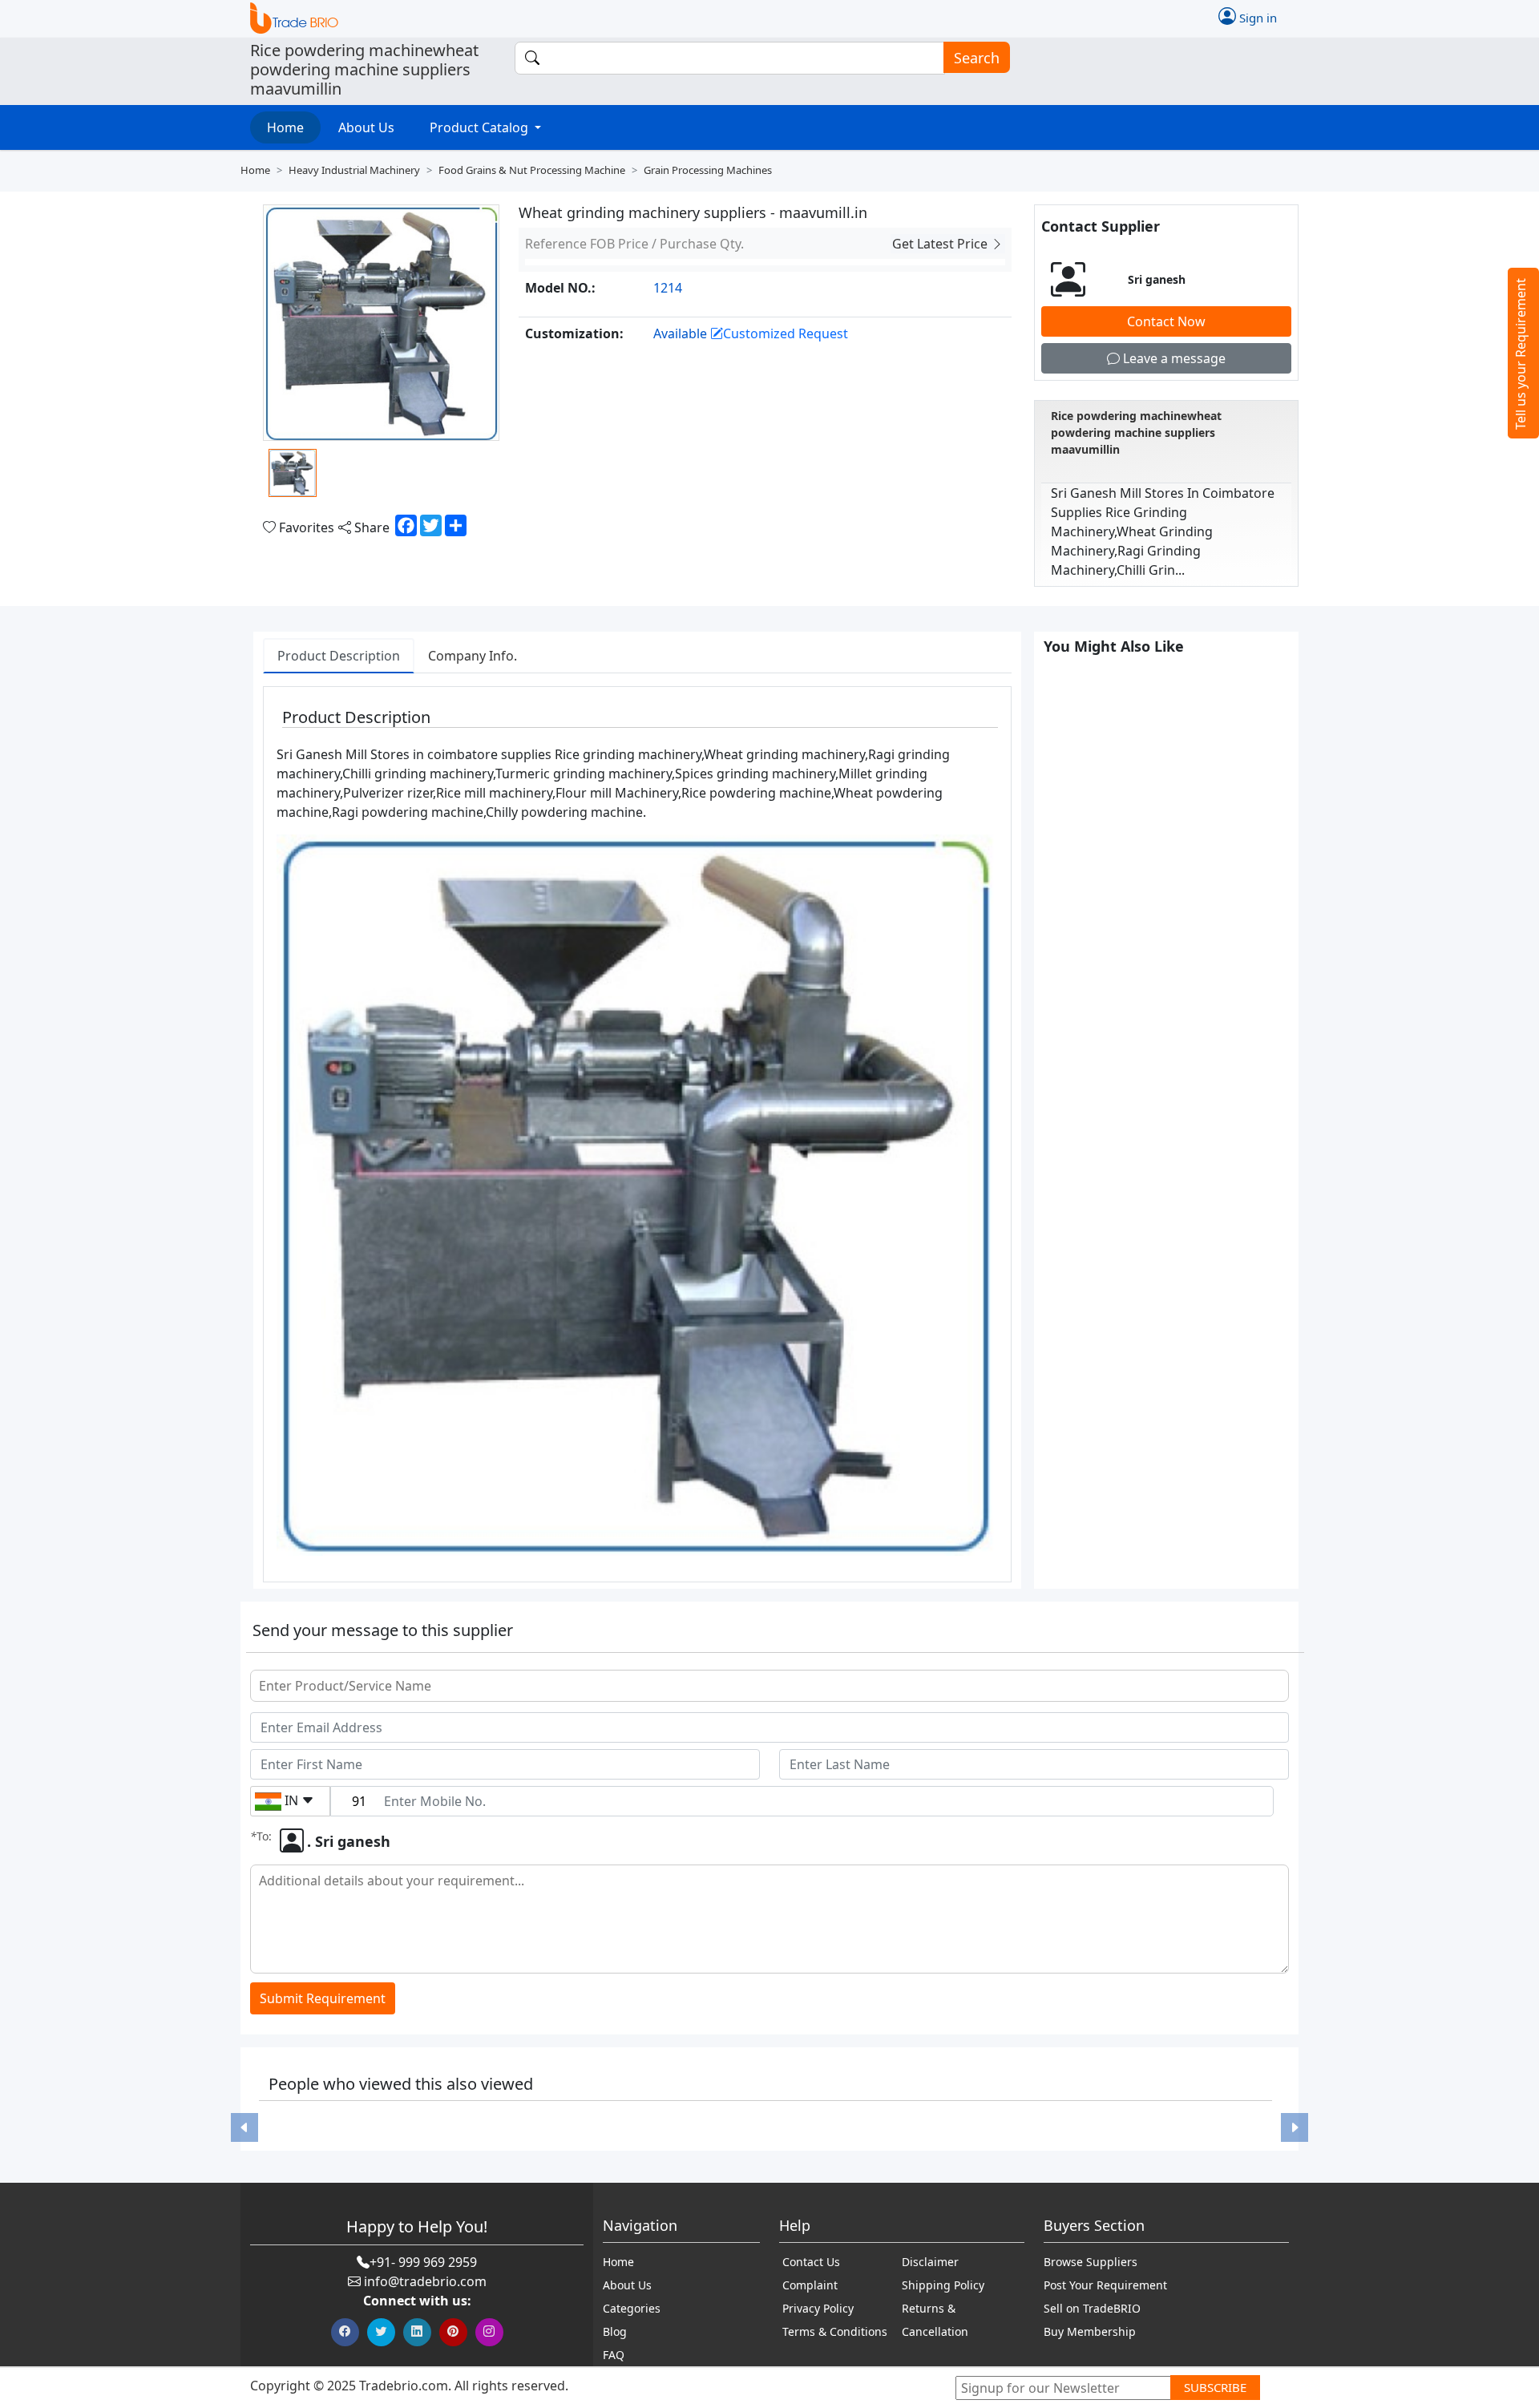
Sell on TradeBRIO (1092, 2308)
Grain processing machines (708, 170)
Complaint (810, 2285)
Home (285, 127)
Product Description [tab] (339, 656)
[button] (244, 2128)
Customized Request (786, 333)
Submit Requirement (323, 1998)
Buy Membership (1090, 2331)
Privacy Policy (818, 2308)
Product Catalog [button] (481, 127)
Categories (632, 2308)
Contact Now (1166, 321)
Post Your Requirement (1105, 2285)
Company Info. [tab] (473, 656)
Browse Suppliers (1091, 2262)
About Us (366, 127)
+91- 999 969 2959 (423, 2262)
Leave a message (1173, 358)
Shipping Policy (943, 2285)
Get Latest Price (941, 244)
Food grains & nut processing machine (532, 170)
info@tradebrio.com (425, 2281)
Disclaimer (930, 2262)
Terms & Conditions (835, 2331)
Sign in (1256, 17)
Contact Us (811, 2262)
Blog (615, 2331)
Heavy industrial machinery (354, 170)
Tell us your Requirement (1521, 354)
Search (977, 58)
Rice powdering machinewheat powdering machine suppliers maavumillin (1136, 432)
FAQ (614, 2355)
